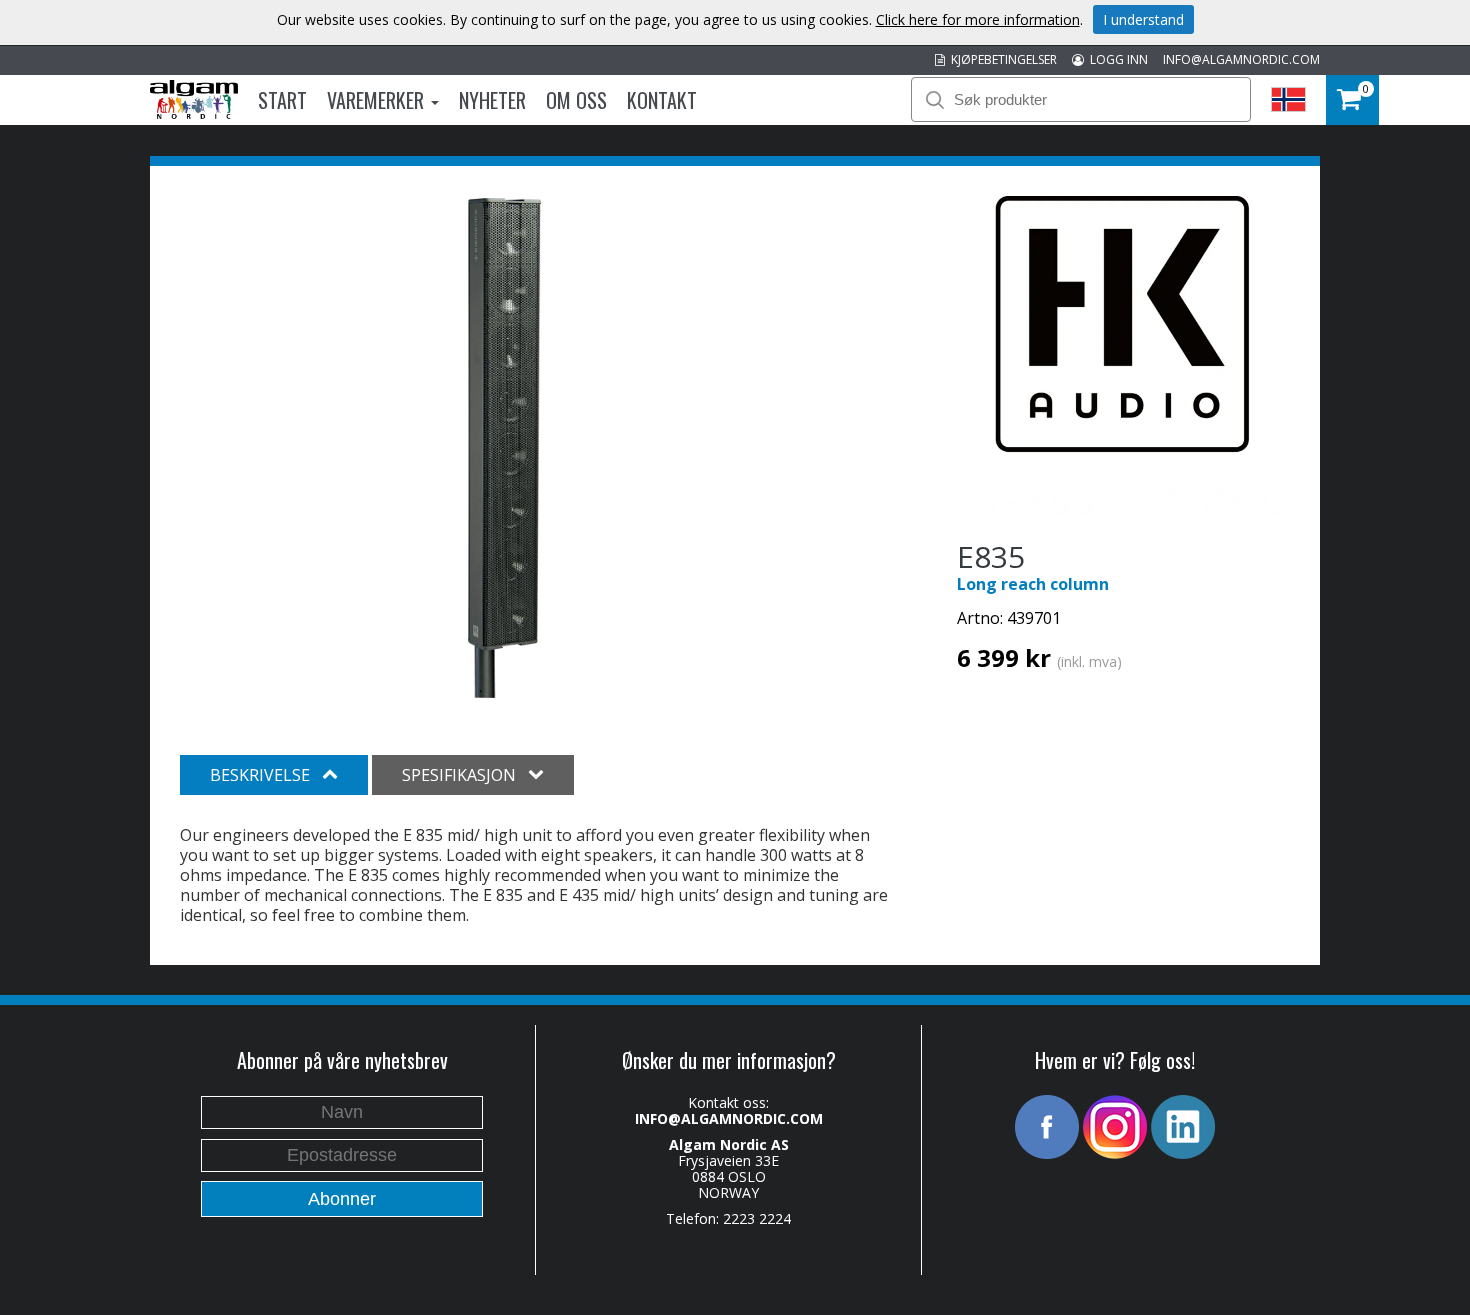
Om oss (576, 100)
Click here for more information (978, 19)
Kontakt (662, 100)
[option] (504, 448)
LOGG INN (1116, 59)
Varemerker (378, 100)
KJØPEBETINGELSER (1001, 59)
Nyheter (492, 100)
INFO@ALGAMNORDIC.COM (1241, 59)
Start (282, 100)
